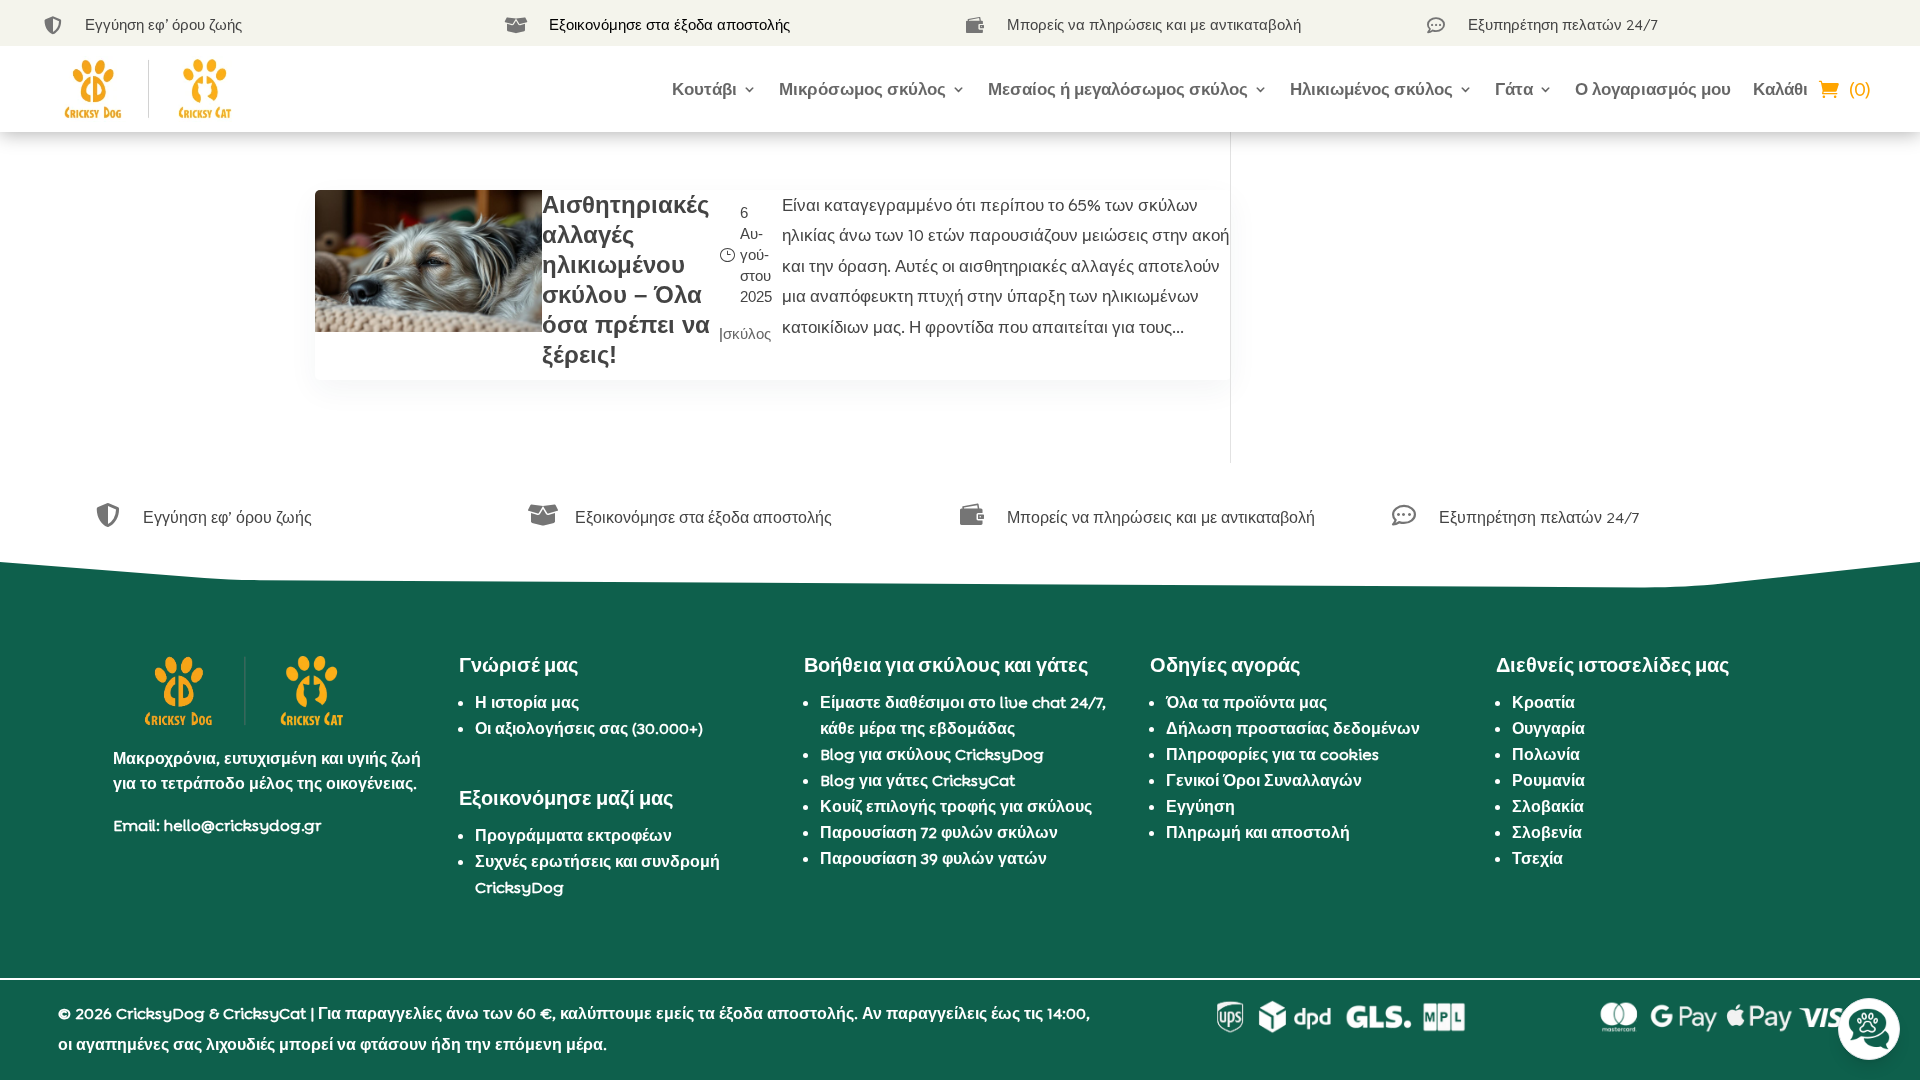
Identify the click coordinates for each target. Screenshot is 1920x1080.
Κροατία (1543, 702)
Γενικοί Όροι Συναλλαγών (1264, 780)
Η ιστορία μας (527, 702)
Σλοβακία (1548, 806)
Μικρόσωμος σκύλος (862, 89)
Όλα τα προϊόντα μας (1246, 702)
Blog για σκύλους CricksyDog (932, 754)
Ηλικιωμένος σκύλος (1371, 89)
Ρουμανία (1548, 780)
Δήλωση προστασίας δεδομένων (1293, 728)
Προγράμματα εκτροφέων (573, 835)
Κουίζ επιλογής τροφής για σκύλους (956, 806)
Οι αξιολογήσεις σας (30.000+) (589, 728)
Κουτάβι (704, 89)
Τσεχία (1537, 858)
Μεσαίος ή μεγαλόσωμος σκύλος (1118, 89)
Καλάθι (1780, 89)
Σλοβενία (1547, 832)
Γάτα (1514, 89)
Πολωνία (1546, 754)
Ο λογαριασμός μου (1653, 89)
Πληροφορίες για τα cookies (1272, 754)
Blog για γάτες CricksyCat (917, 780)
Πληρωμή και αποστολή (1258, 832)
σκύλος (747, 333)
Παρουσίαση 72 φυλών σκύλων (939, 832)
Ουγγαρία (1548, 728)
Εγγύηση (1200, 806)
